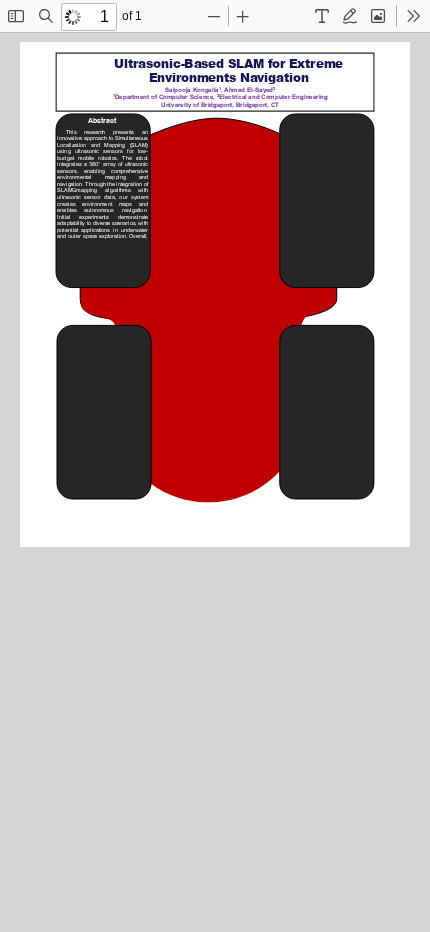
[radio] (322, 16)
